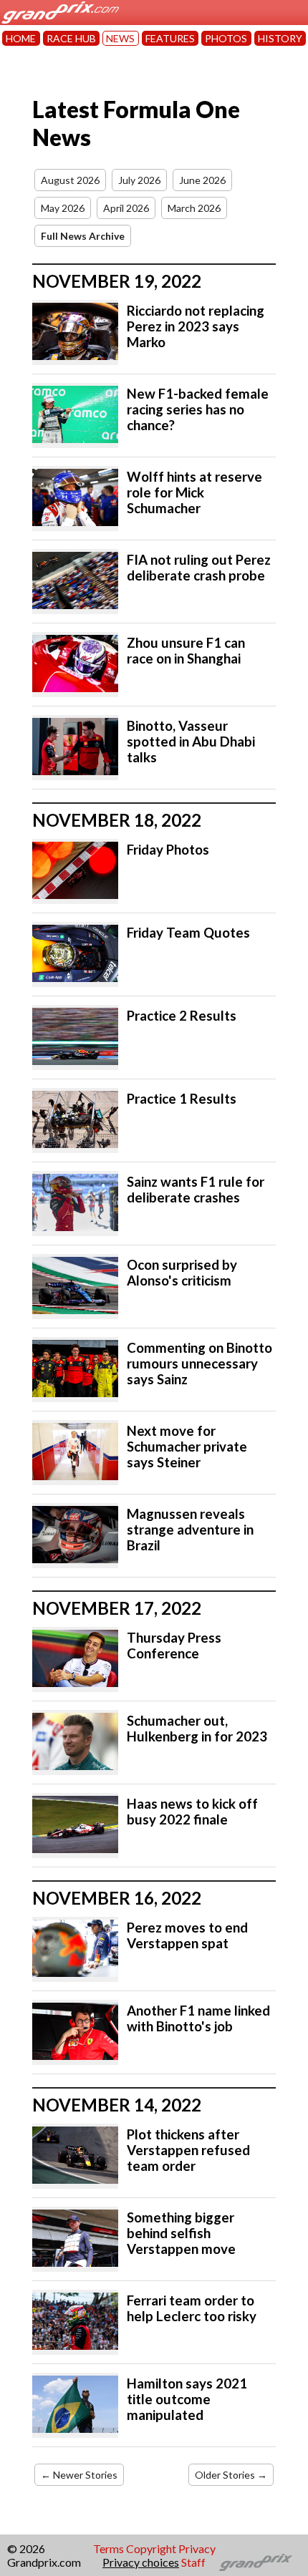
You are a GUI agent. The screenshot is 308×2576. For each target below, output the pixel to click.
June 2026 (202, 180)
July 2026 (139, 180)
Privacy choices (141, 2562)
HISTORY (280, 38)
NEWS (120, 38)
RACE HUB (71, 38)
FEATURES (170, 38)
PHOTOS (226, 38)
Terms (109, 2548)
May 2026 (63, 208)
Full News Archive (83, 236)
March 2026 (194, 208)
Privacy (197, 2548)
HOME (21, 38)
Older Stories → (231, 2475)
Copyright (151, 2548)
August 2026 (70, 180)
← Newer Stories (79, 2475)
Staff (193, 2562)
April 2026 (126, 208)
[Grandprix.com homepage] (256, 2562)
